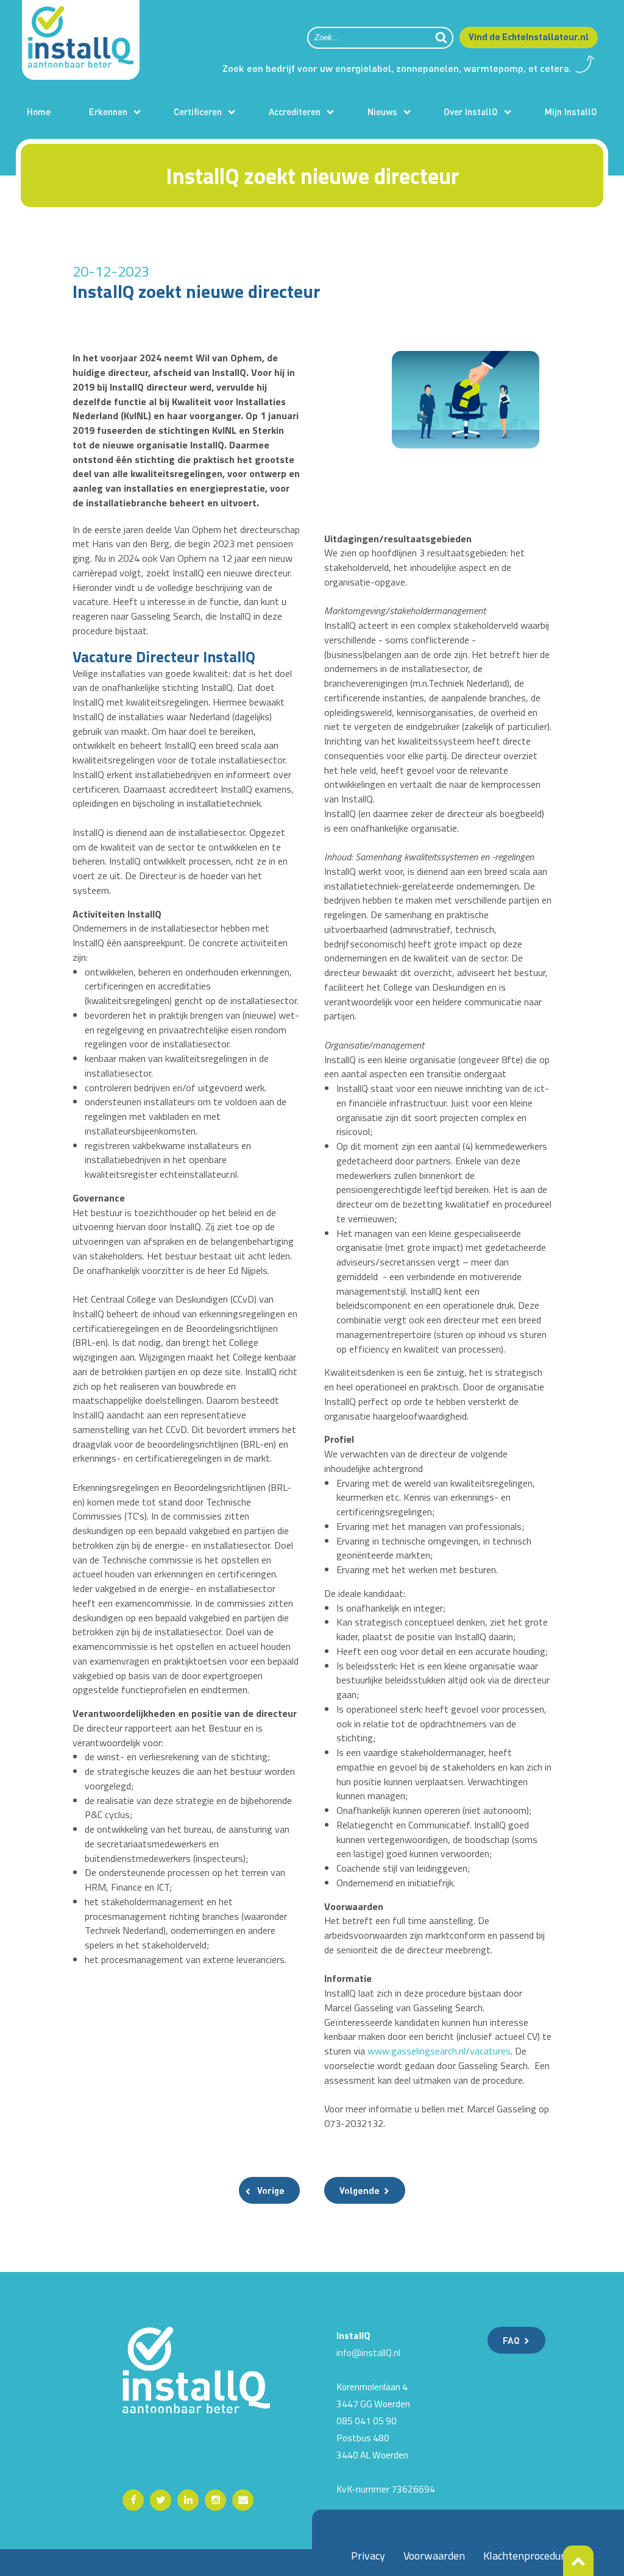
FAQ (511, 2340)
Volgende (360, 2190)
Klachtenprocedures (529, 2556)
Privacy (368, 2556)
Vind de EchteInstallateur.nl (529, 37)
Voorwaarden (434, 2556)
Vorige (271, 2190)
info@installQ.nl (368, 2352)
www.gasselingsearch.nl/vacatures (439, 2051)
